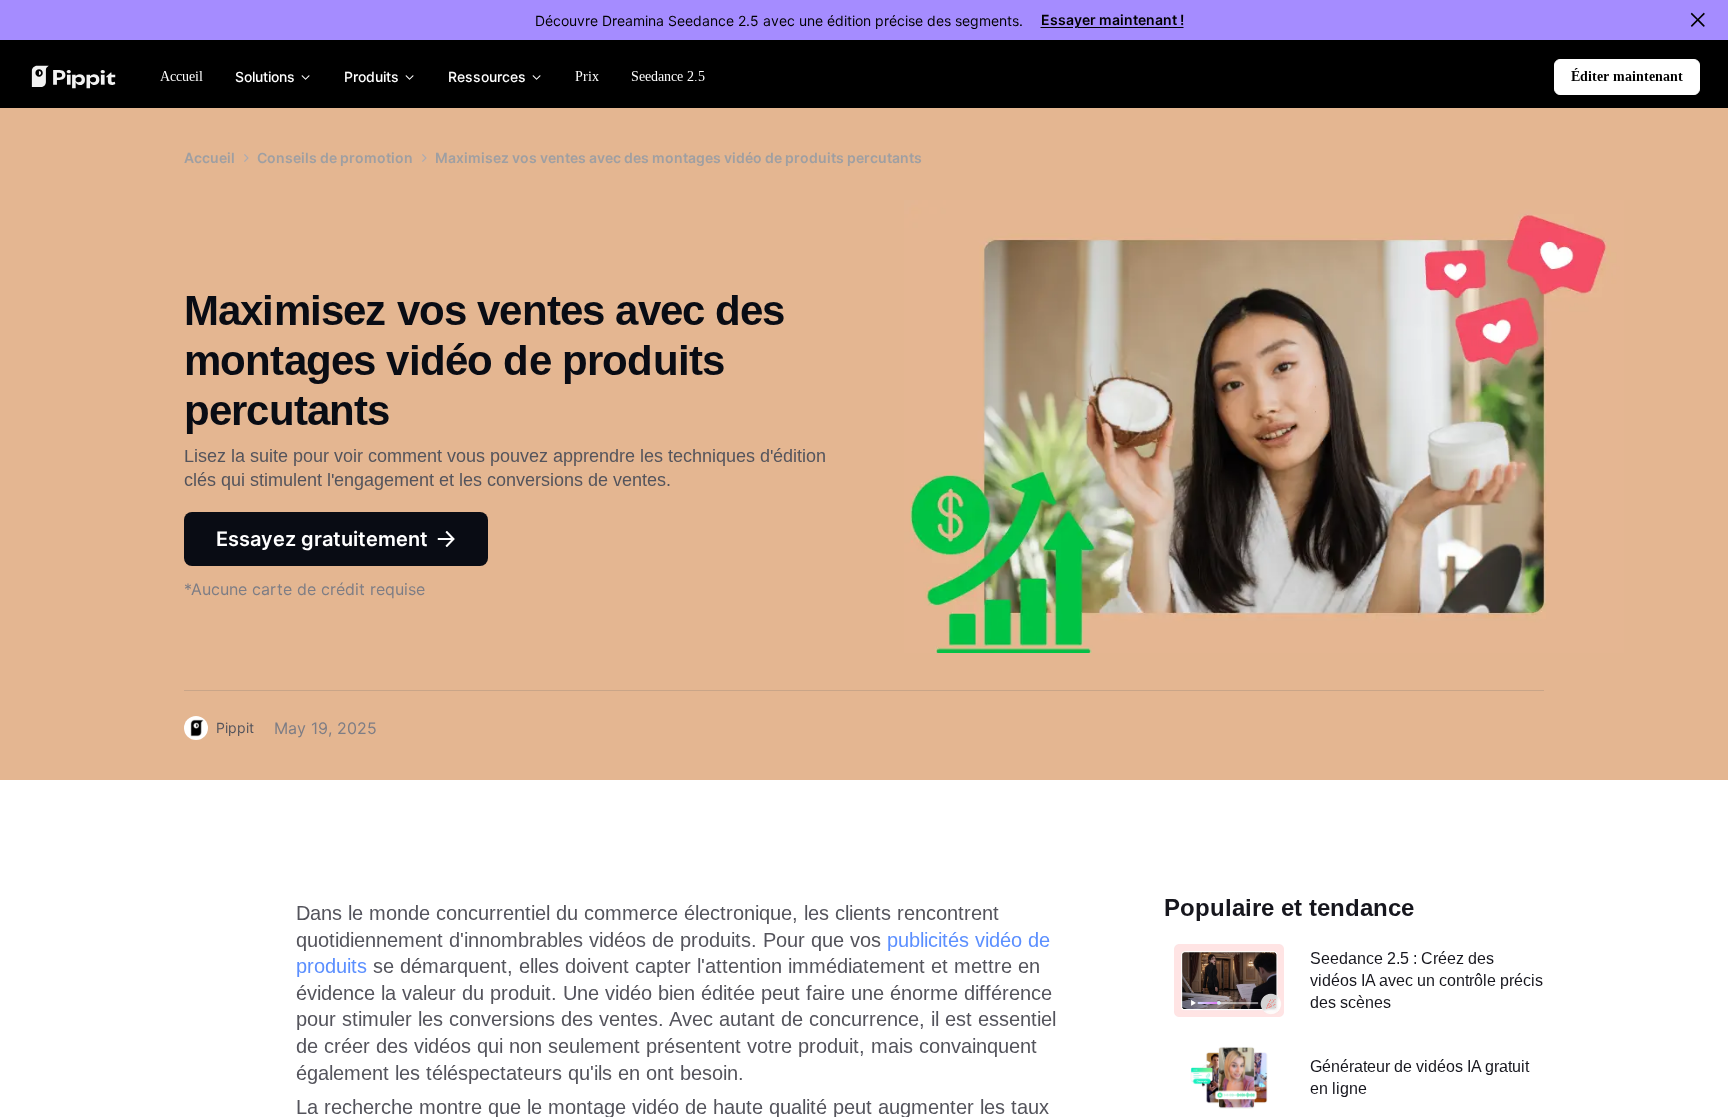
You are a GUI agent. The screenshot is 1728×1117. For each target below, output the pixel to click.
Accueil (209, 157)
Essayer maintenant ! (1112, 19)
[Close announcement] (1698, 20)
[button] (1627, 77)
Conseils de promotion (335, 157)
